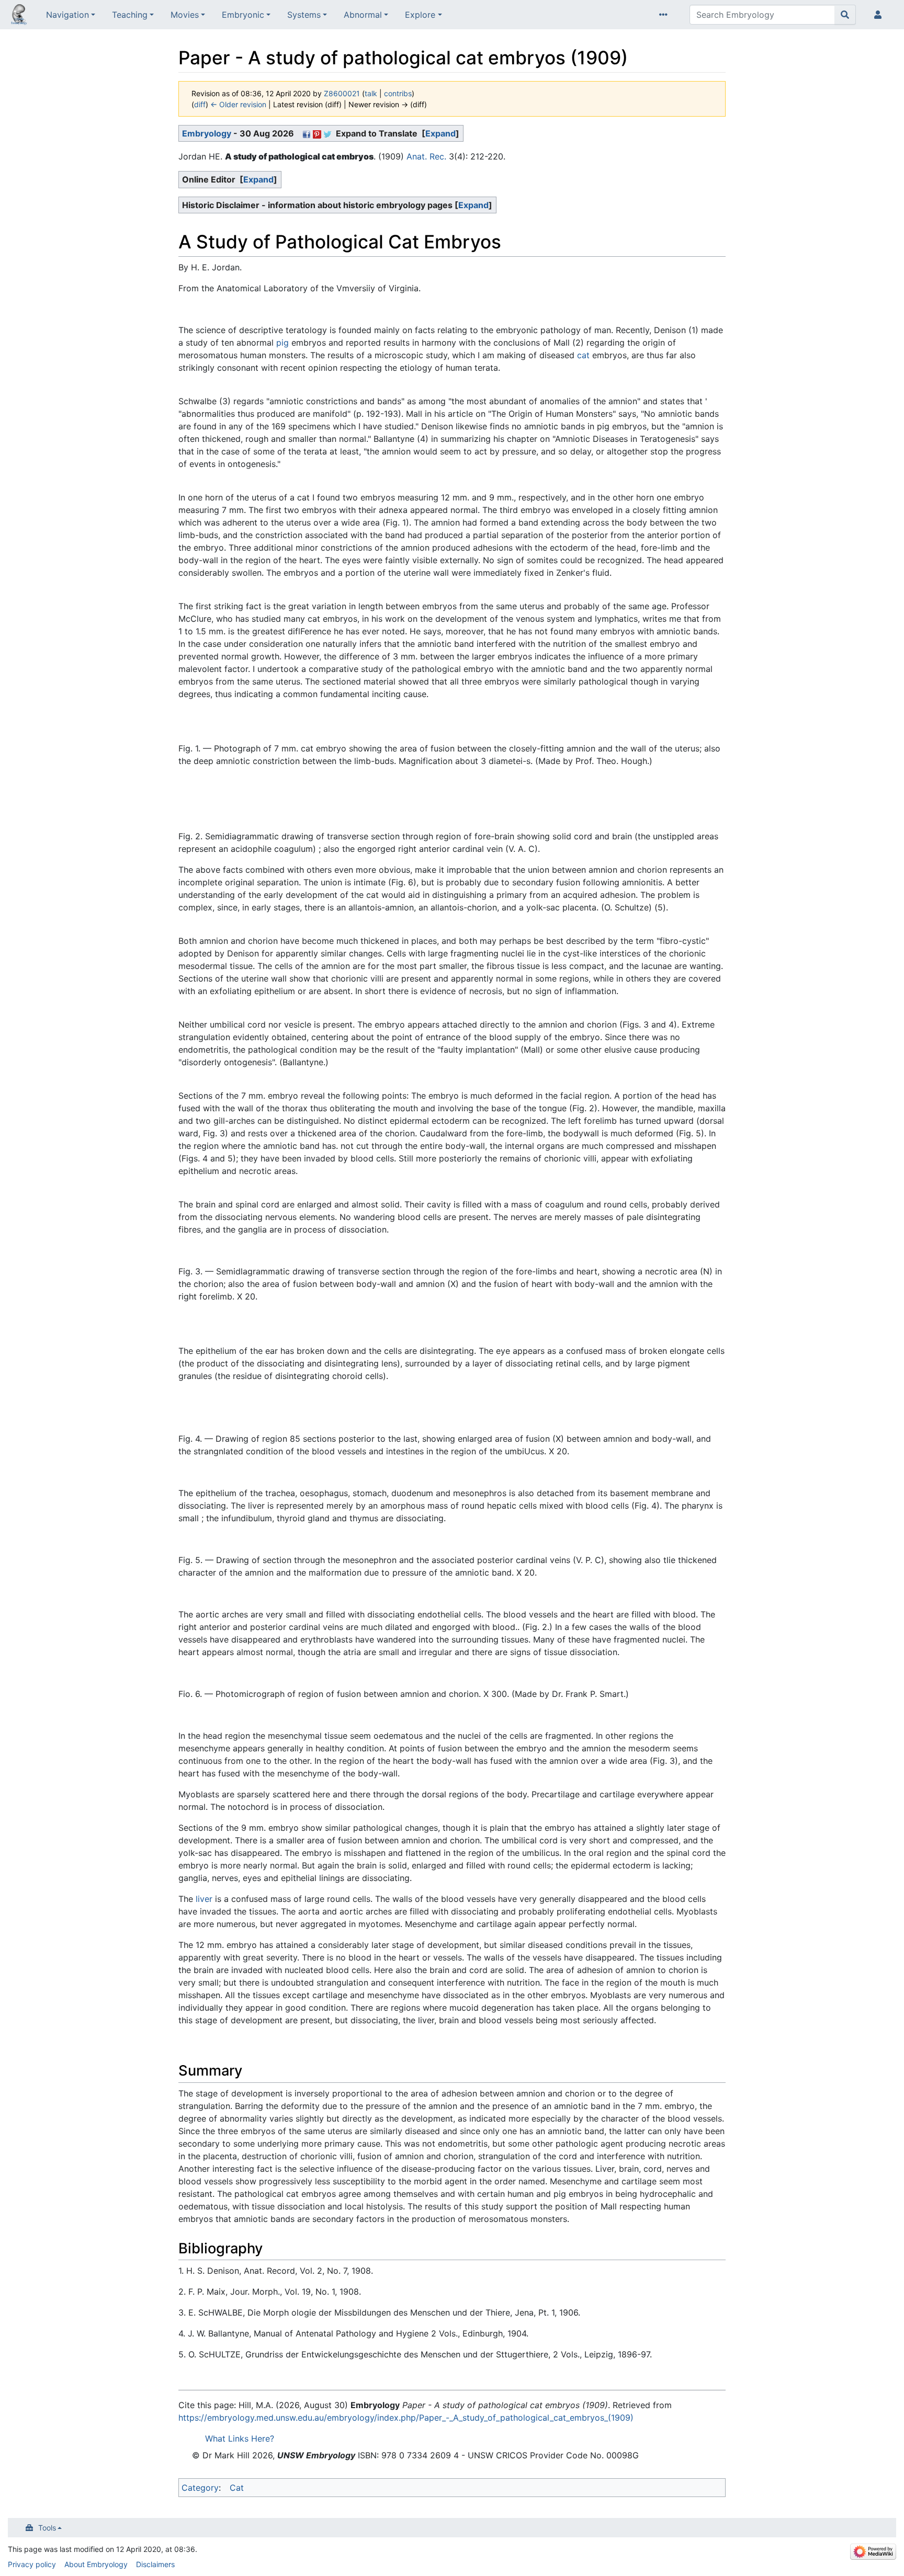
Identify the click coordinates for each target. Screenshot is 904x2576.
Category (200, 2488)
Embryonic (243, 15)
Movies (185, 15)
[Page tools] (665, 15)
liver (204, 1899)
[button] (440, 133)
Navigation (67, 15)
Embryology (207, 133)
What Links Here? (240, 2438)
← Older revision (238, 104)
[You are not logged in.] (880, 15)
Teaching (130, 15)
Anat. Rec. (426, 156)
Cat (237, 2488)
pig (282, 343)
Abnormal (363, 15)
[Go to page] (845, 15)
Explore (420, 15)
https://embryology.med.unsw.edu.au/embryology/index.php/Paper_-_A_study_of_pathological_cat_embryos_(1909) (406, 2418)
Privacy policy (32, 2564)
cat (583, 355)
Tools (47, 2528)
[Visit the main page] (19, 16)
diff (200, 104)
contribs (398, 93)
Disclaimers (155, 2564)
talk (371, 93)
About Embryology (96, 2564)
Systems (304, 15)
